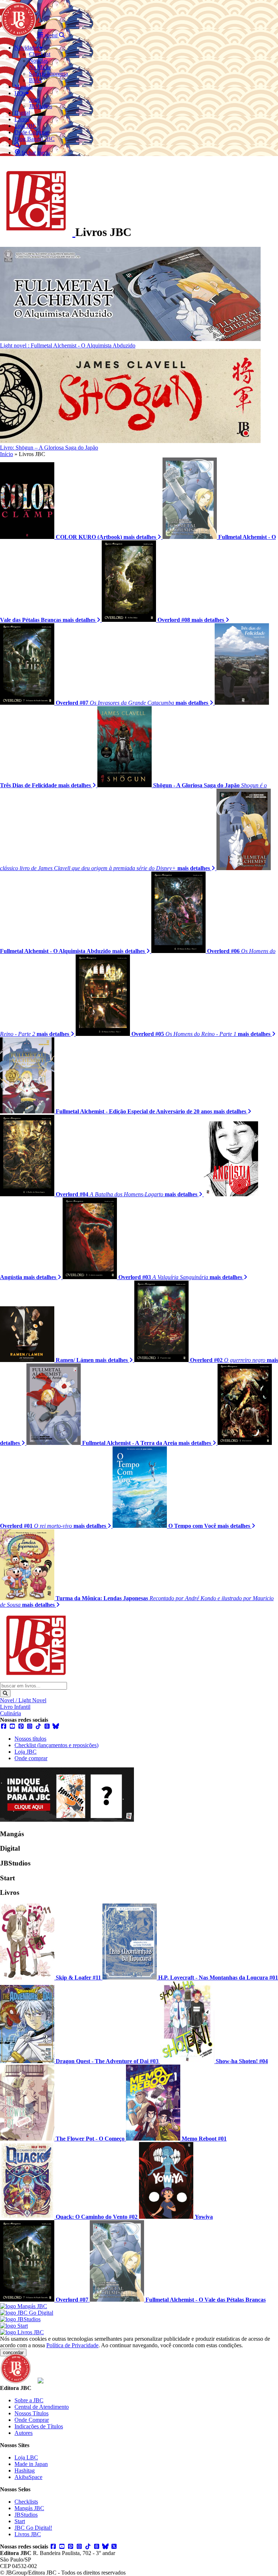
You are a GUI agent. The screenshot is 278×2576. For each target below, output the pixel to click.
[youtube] (12, 1726)
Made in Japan (31, 2464)
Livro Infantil (15, 1707)
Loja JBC (26, 1752)
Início (7, 454)
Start (20, 2521)
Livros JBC (28, 2534)
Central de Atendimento (42, 2407)
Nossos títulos (30, 1739)
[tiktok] (38, 1726)
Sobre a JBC (29, 2400)
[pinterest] (21, 1726)
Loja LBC (26, 2457)
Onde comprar (31, 1758)
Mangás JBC (29, 2508)
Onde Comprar (32, 2420)
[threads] (47, 1726)
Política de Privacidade (72, 2345)
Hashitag (25, 2470)
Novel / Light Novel (23, 1700)
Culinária (10, 1713)
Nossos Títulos (31, 2413)
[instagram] (30, 1726)
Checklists (26, 2502)
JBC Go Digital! (33, 2528)
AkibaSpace (28, 2477)
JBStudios (26, 2515)
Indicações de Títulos (39, 2426)
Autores (24, 2433)
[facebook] (4, 1726)
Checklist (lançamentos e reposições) (56, 1745)
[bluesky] (56, 1726)
